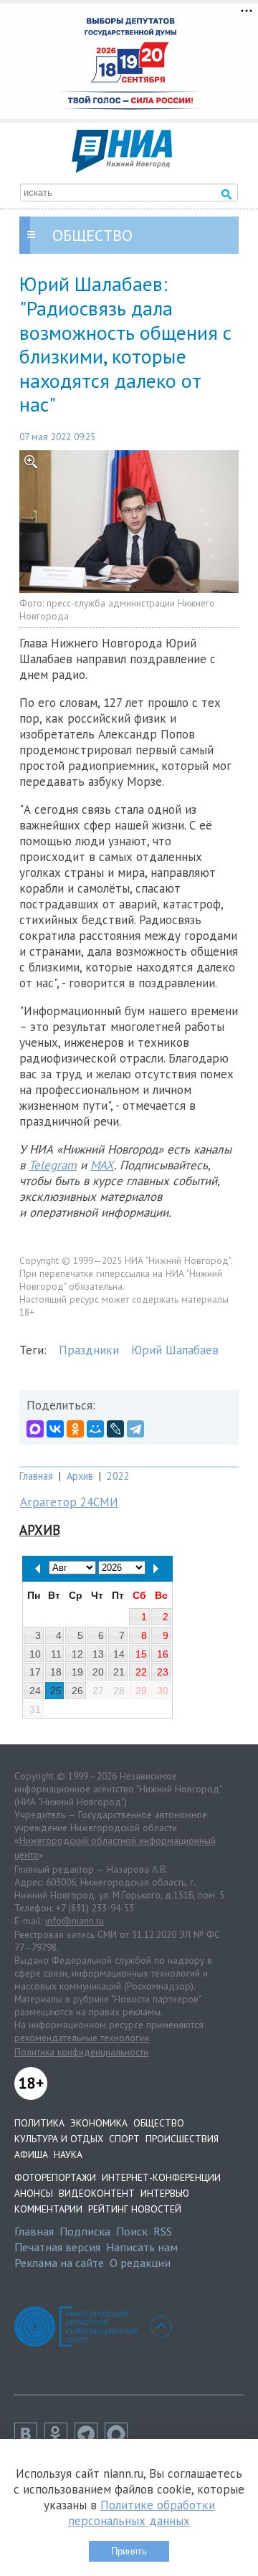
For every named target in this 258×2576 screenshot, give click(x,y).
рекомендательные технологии (82, 2038)
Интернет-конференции (161, 2177)
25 (56, 1691)
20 (98, 1672)
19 (77, 1672)
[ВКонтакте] (55, 1429)
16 (163, 1654)
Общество (159, 2123)
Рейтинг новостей (135, 2209)
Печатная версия (57, 2247)
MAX (102, 1165)
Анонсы (34, 2193)
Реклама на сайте (59, 2263)
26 (77, 1691)
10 (35, 1654)
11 (56, 1654)
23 (163, 1672)
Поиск (132, 2231)
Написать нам (142, 2247)
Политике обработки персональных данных (142, 2513)
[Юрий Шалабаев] (129, 522)
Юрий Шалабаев (175, 1350)
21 (119, 1672)
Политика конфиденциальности (81, 2052)
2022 (118, 1476)
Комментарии (48, 2209)
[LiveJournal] (115, 1429)
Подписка (85, 2231)
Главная (36, 1476)
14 (119, 1654)
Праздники (89, 1350)
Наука (68, 2154)
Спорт (124, 2139)
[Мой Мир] (95, 1429)
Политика (39, 2123)
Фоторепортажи (55, 2177)
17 (35, 1672)
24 (35, 1691)
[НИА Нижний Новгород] (122, 168)
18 (56, 1672)
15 (141, 1654)
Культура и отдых (59, 2139)
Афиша (31, 2154)
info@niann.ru (75, 1921)
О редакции (140, 2263)
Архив (80, 1476)
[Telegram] (135, 1429)
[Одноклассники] (75, 1429)
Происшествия (182, 2139)
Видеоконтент (97, 2193)
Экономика (99, 2123)
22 (141, 1672)
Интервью (165, 2193)
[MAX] (35, 1429)
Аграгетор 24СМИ (69, 1502)
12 (77, 1654)
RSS (163, 2231)
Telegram (53, 1165)
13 (98, 1654)
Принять (129, 2551)
